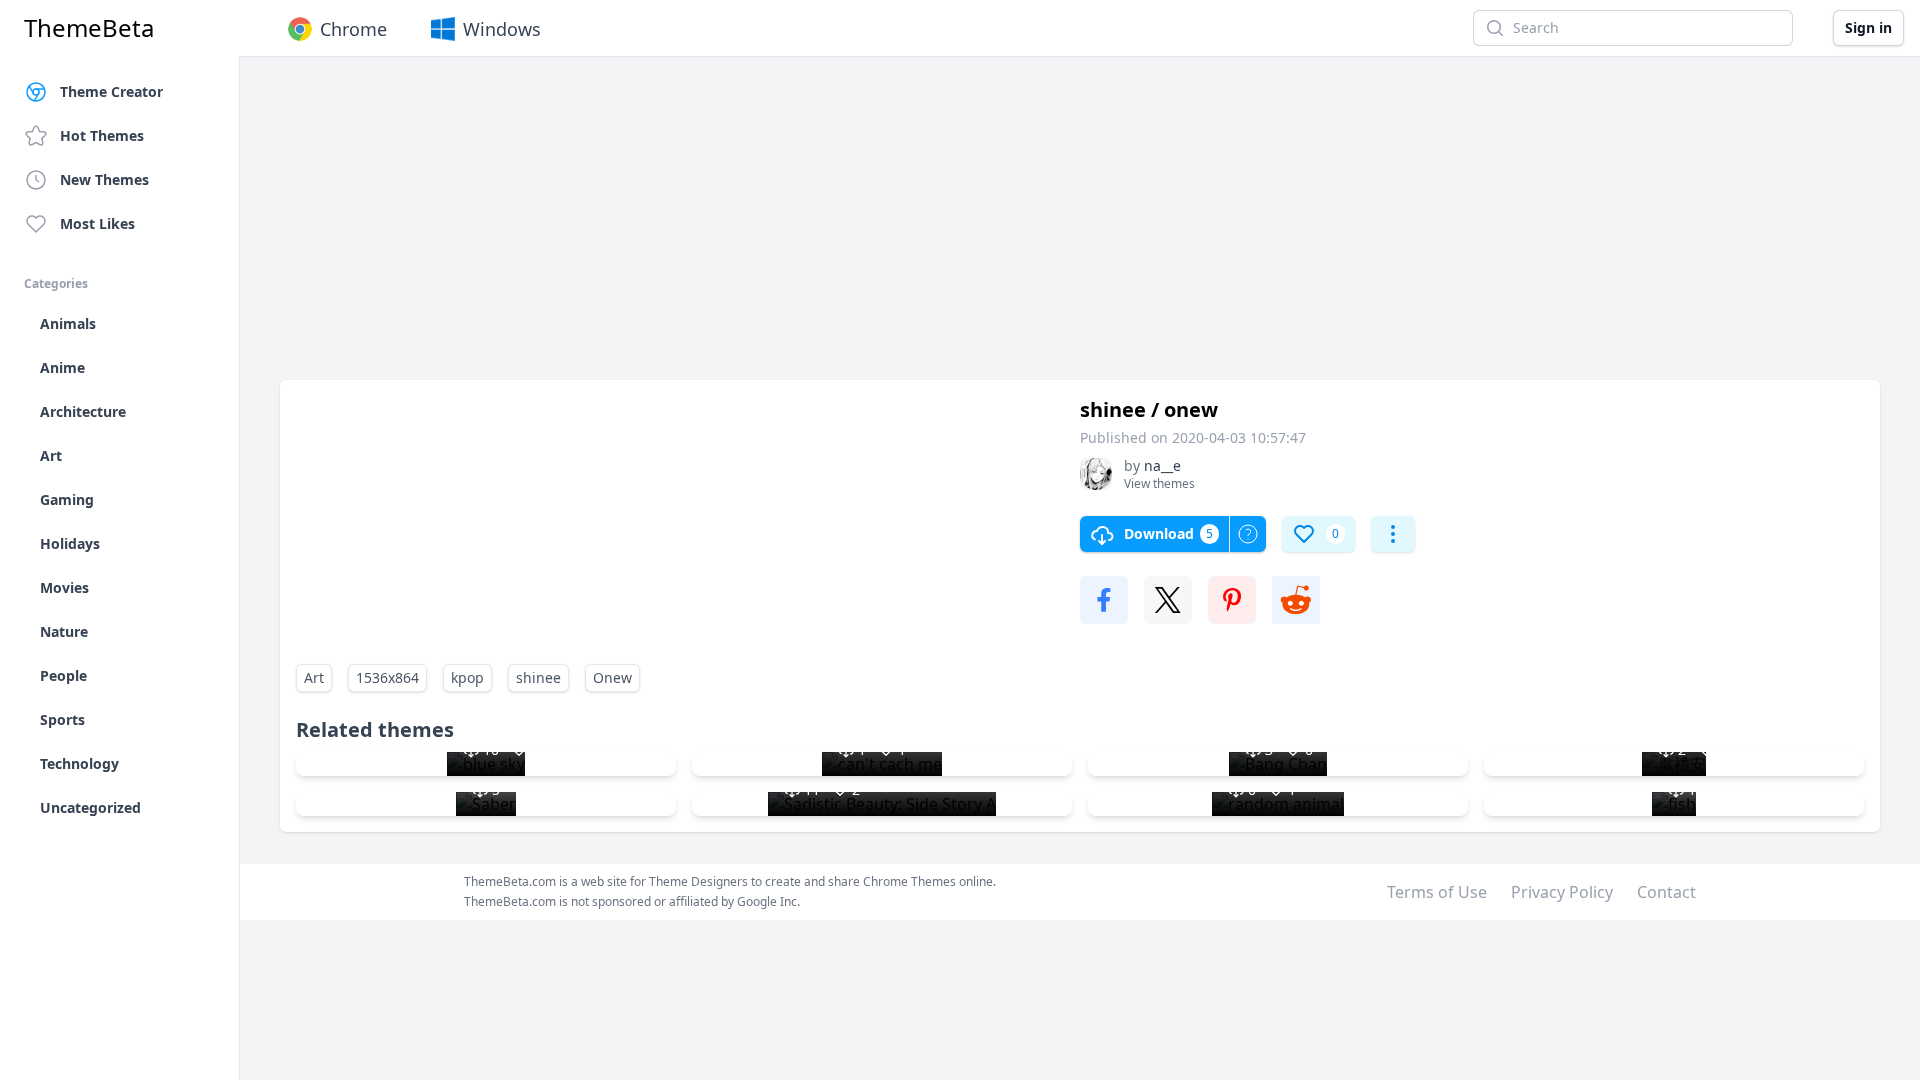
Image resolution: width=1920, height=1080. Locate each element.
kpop (467, 677)
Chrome (353, 29)
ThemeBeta (89, 28)
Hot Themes (102, 135)
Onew (612, 677)
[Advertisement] (880, 228)
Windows (502, 29)
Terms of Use (1437, 892)
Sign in (1868, 27)
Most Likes (97, 223)
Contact (1666, 892)
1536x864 (387, 677)
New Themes (104, 179)
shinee (538, 677)
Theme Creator (111, 91)
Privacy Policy (1562, 892)
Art (314, 677)
